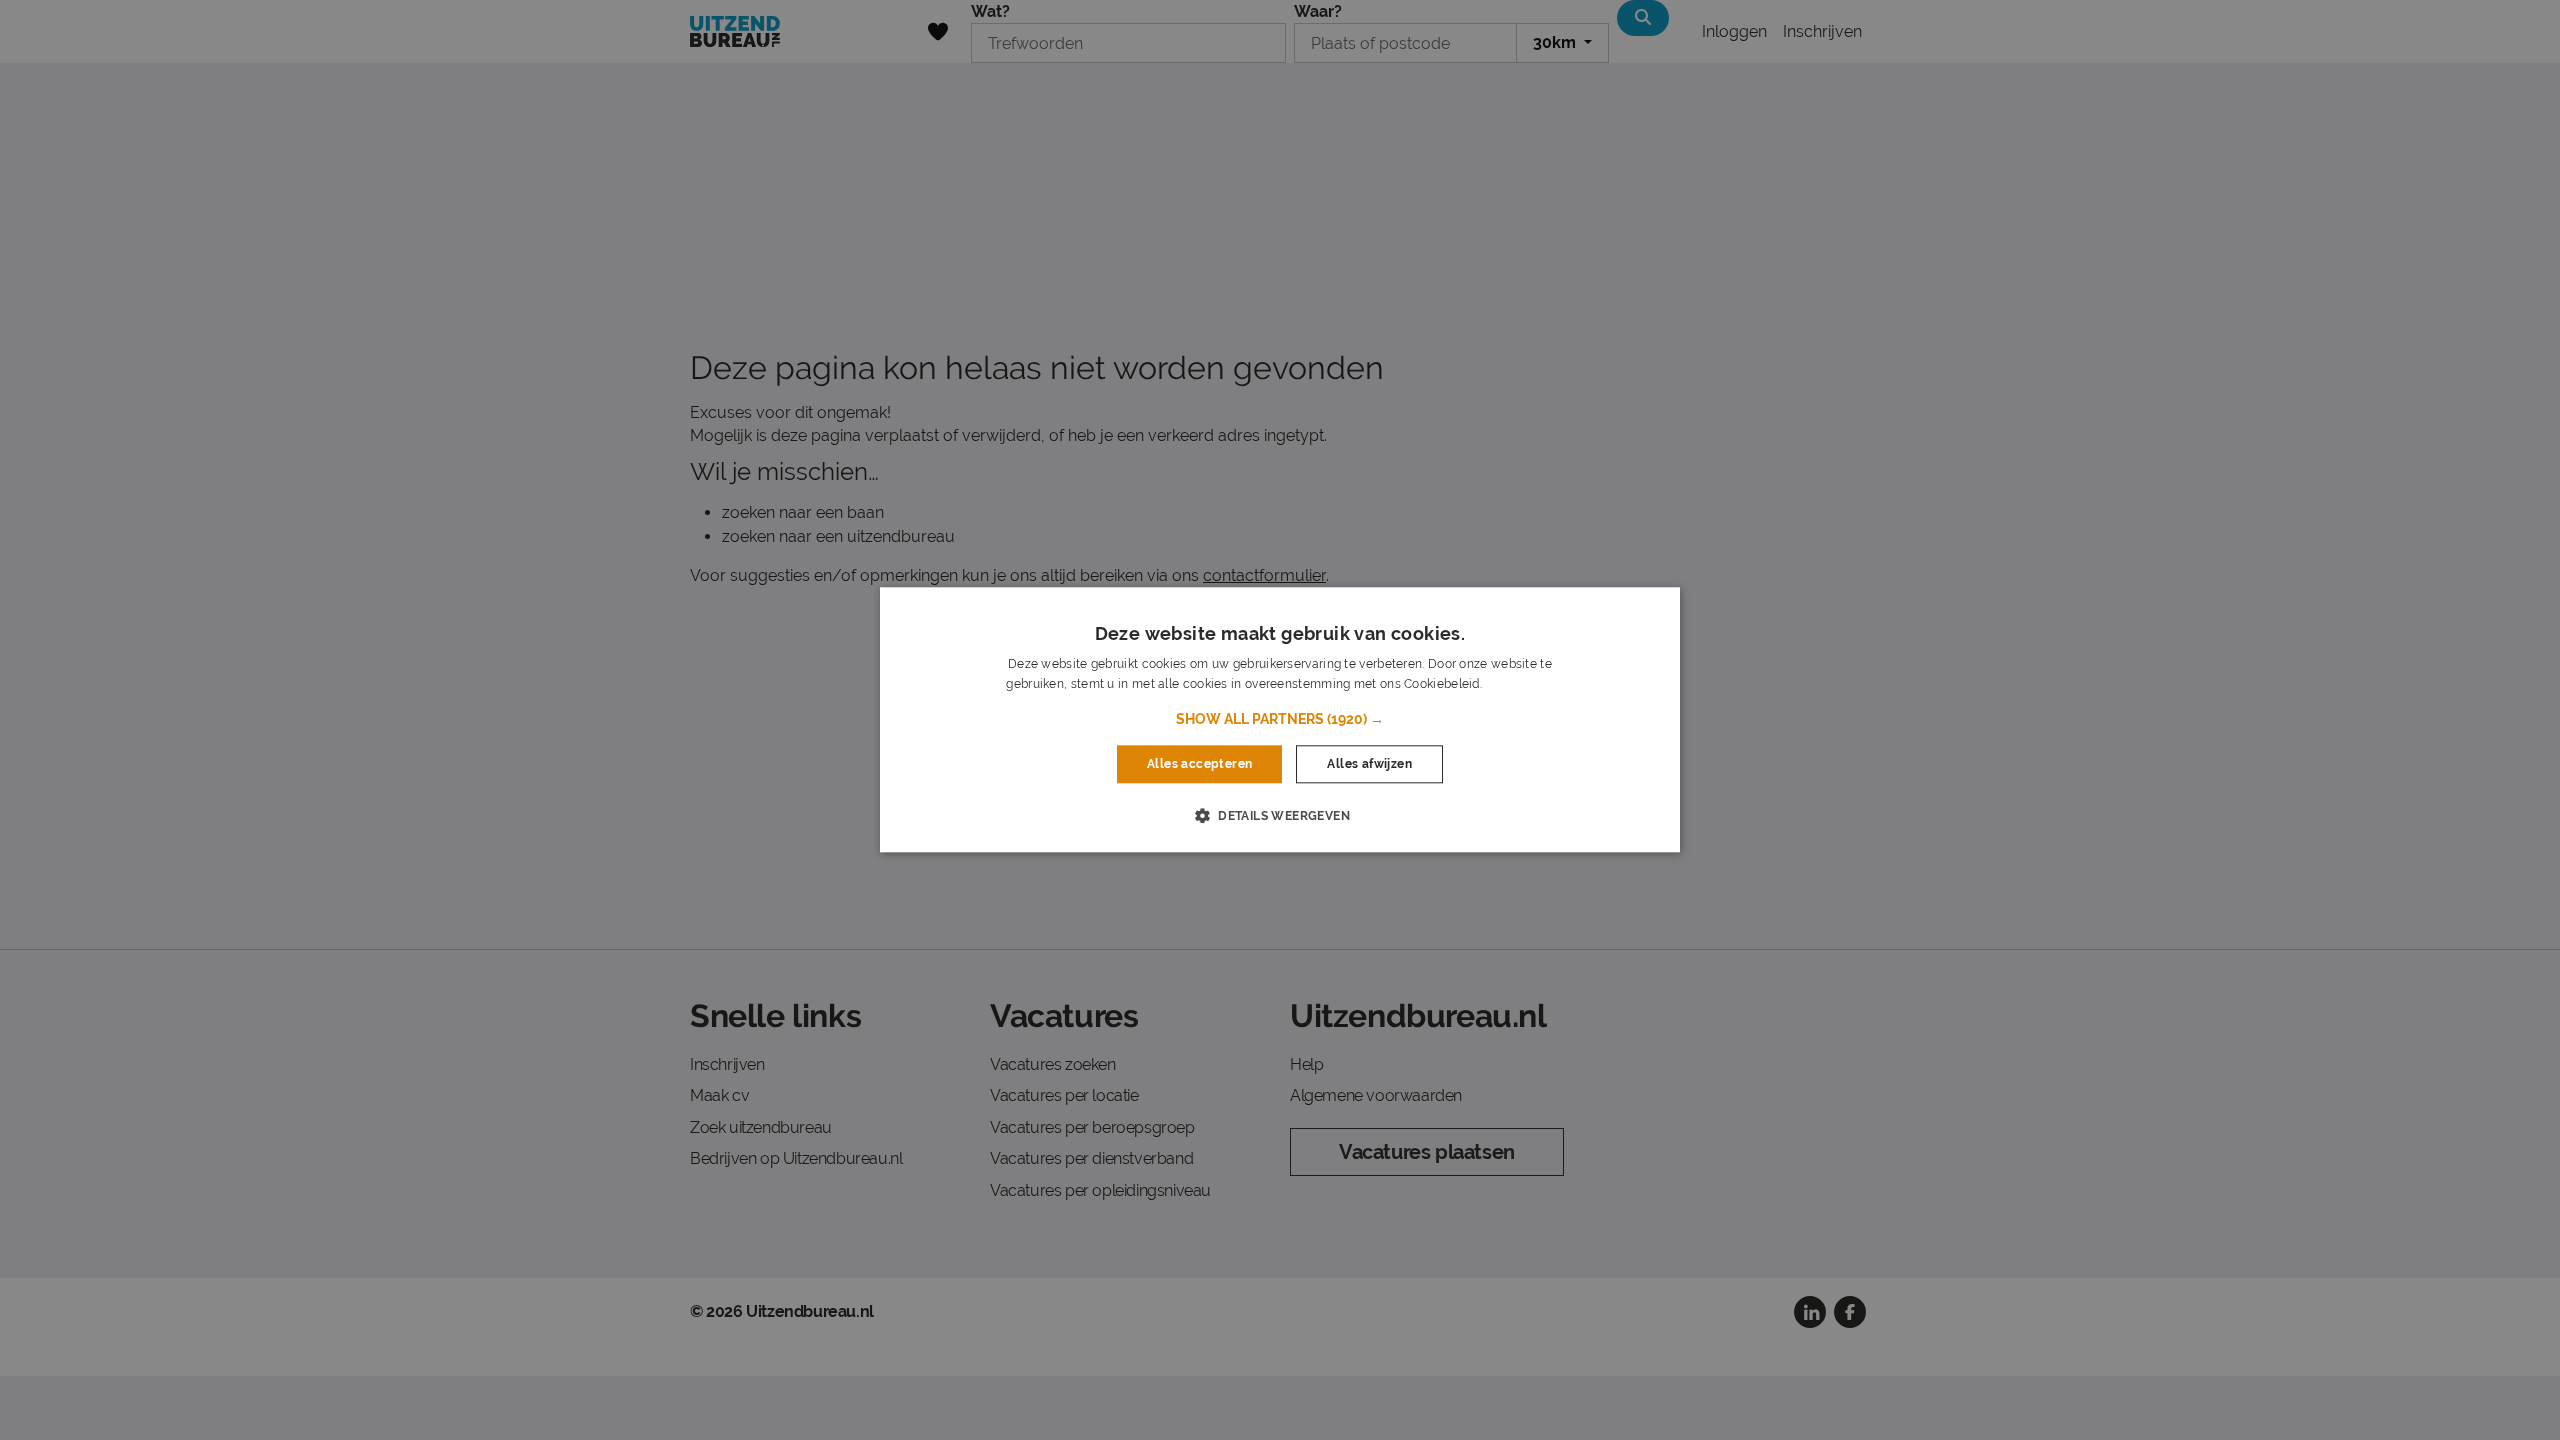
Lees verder (1519, 685)
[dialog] (1280, 719)
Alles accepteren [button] (1199, 764)
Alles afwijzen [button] (1369, 764)
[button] (1280, 719)
